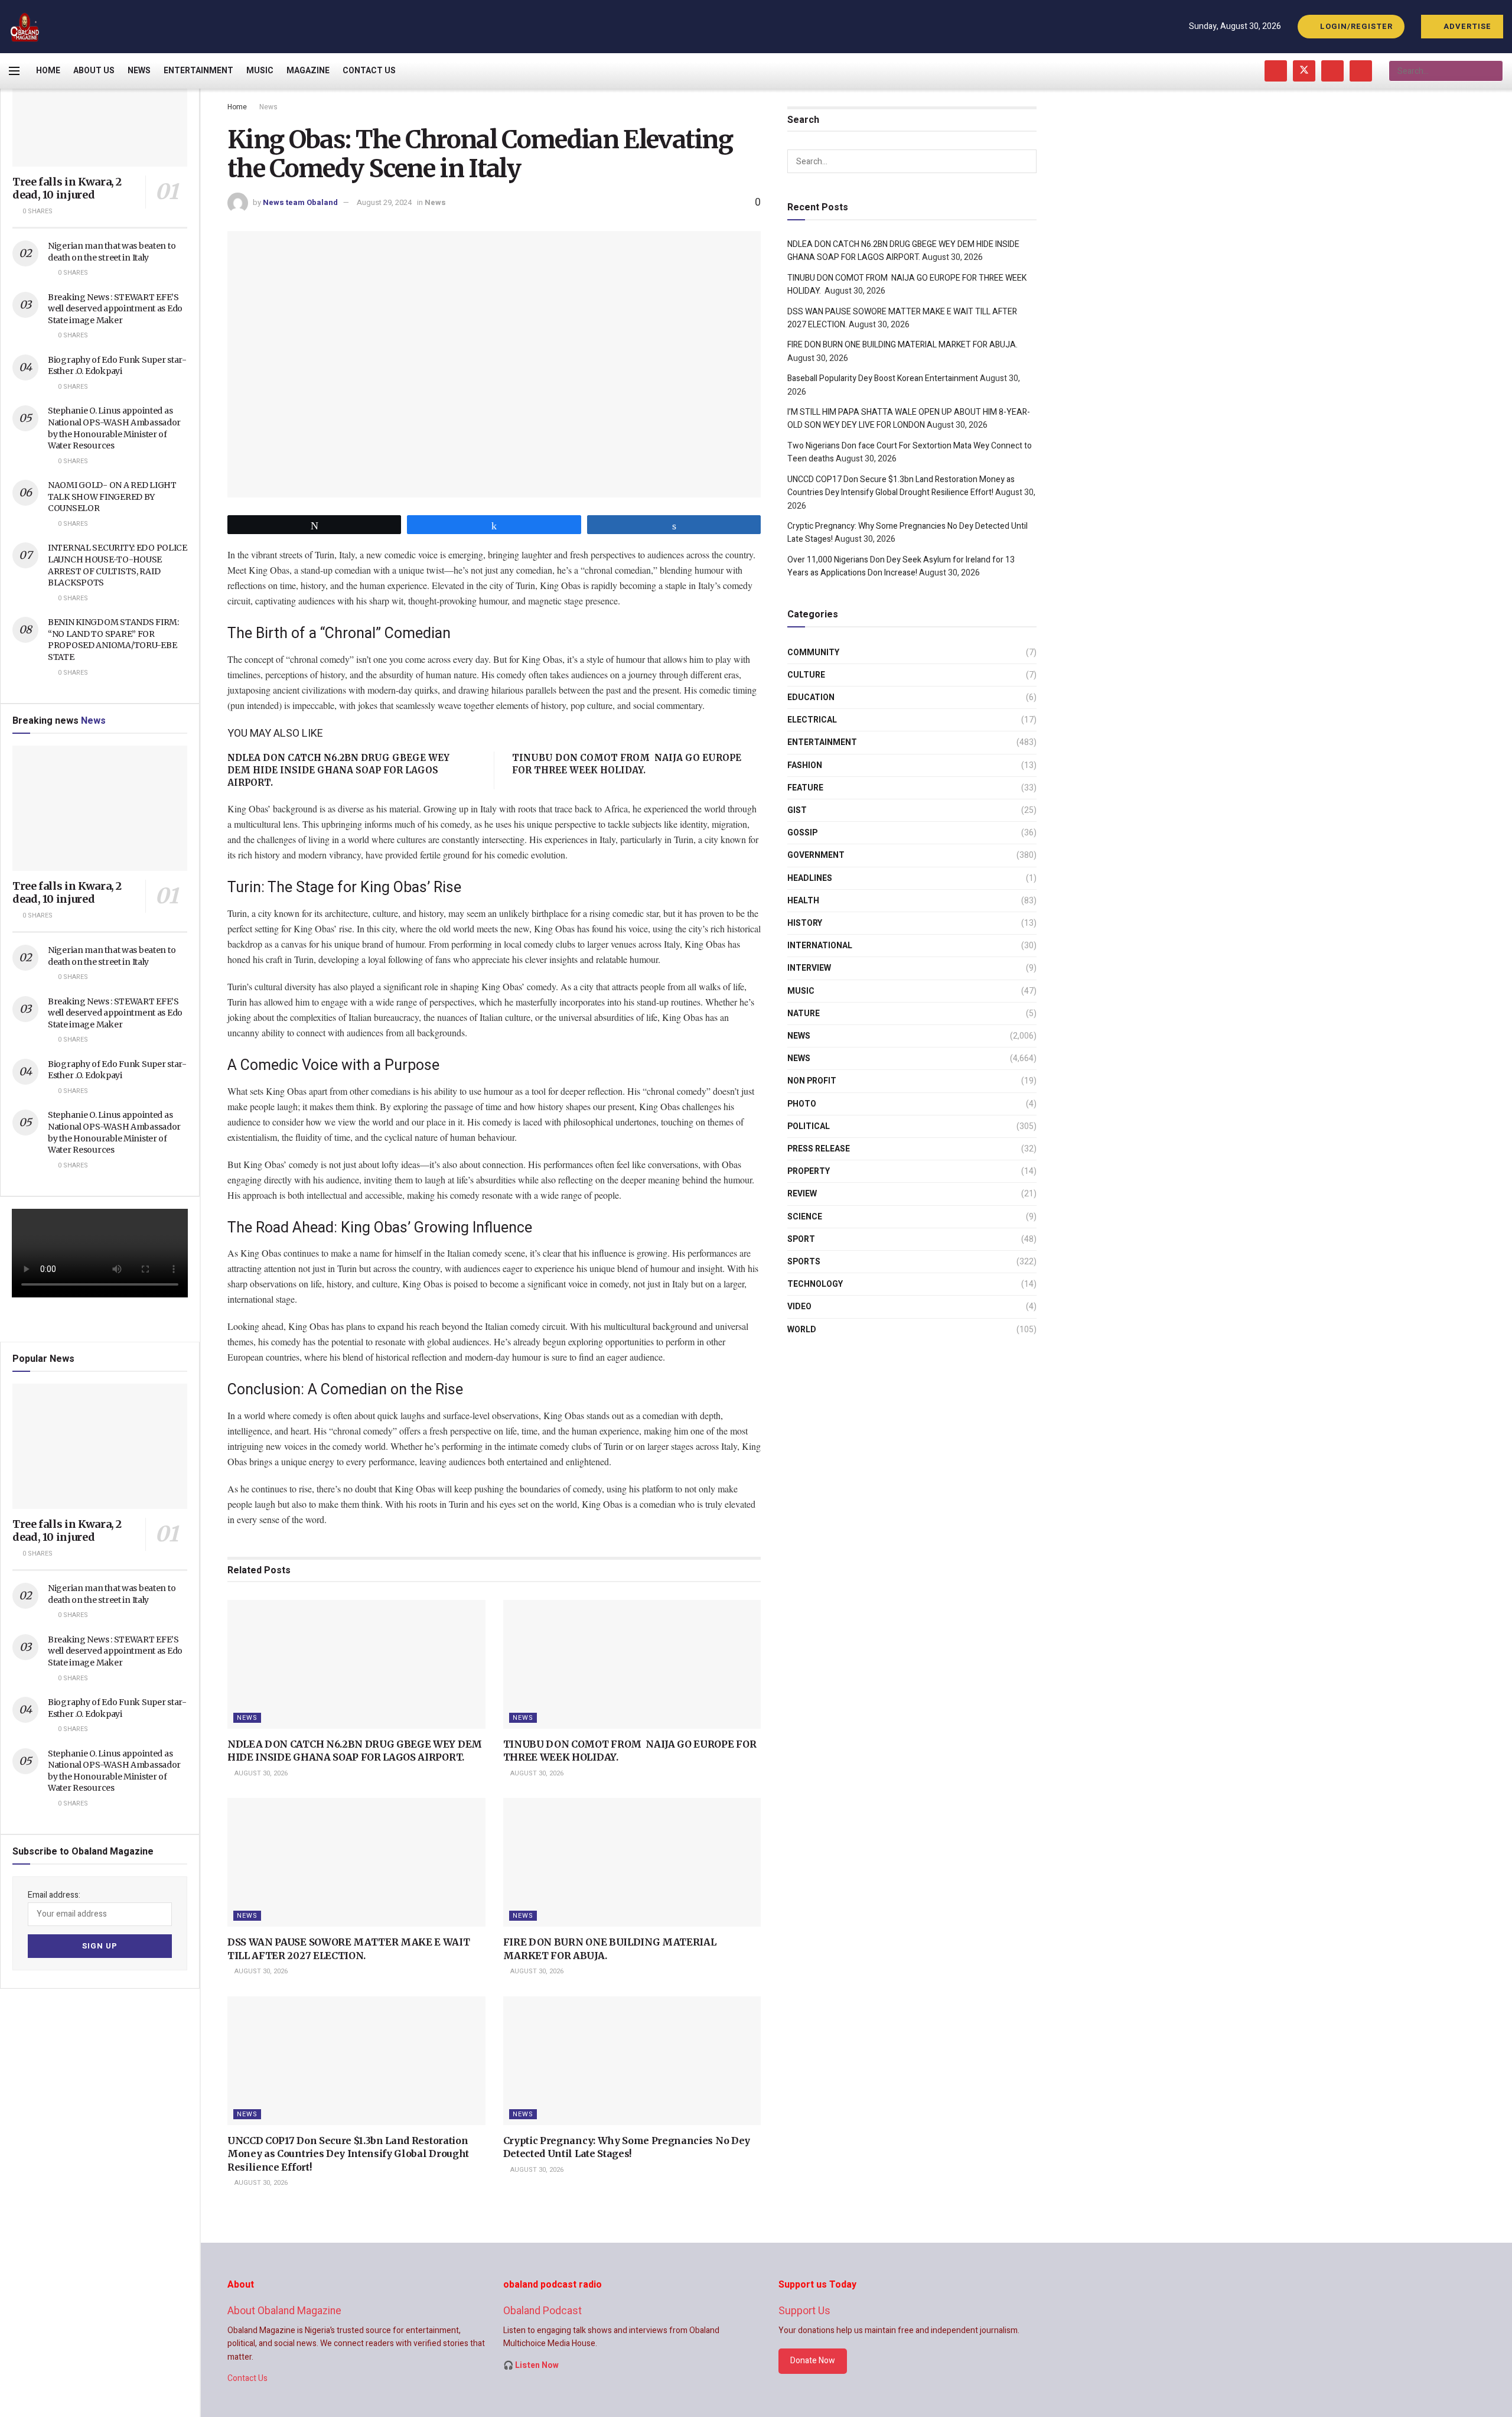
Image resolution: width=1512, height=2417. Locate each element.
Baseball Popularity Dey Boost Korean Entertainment (883, 378)
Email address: (54, 1895)
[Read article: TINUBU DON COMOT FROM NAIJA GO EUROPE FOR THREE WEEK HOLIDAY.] (632, 1664)
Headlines (810, 878)
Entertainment (198, 71)
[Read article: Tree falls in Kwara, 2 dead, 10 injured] (100, 104)
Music (260, 71)
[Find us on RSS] (1361, 71)
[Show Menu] (14, 71)
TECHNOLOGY (815, 1284)
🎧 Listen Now (531, 2365)
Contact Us (247, 2378)
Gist (797, 810)
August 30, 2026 (260, 1773)
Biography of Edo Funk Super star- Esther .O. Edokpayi (117, 366)
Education (811, 697)
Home (48, 71)
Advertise (1466, 26)
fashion (805, 765)
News (139, 71)
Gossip (802, 833)
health (803, 901)
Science (805, 1217)
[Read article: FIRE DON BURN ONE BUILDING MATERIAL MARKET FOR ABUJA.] (632, 1862)
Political (809, 1126)
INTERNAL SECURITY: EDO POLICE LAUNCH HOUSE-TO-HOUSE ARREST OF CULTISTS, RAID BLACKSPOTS (118, 565)
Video (799, 1307)
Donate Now (813, 2361)
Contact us (369, 71)
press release (819, 1149)
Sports (804, 1262)
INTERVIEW (809, 968)
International (820, 946)
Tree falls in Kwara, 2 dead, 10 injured (67, 188)
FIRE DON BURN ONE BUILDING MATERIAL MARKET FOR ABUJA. (902, 345)
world (802, 1330)
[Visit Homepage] (25, 27)
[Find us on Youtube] (1332, 71)
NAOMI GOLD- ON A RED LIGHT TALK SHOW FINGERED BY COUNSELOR (112, 497)
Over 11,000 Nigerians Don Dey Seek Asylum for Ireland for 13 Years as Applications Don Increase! (901, 566)
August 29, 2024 (384, 202)
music (801, 991)
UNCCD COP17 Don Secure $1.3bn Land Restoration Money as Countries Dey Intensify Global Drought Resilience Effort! (348, 2154)
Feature (805, 788)
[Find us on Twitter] (1304, 71)
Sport (801, 1239)
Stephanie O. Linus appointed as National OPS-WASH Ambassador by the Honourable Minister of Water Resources (114, 428)
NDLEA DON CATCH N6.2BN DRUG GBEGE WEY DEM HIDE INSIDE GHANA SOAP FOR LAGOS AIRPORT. (338, 770)
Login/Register (1355, 26)
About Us (94, 71)
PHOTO (802, 1104)
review (802, 1194)
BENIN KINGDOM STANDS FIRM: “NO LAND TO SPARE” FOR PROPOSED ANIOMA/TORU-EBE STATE (113, 640)
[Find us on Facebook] (1276, 71)
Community (813, 653)
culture (806, 675)
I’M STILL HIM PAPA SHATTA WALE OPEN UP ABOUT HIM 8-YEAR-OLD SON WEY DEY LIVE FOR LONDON (909, 419)
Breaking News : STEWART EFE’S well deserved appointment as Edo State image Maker (115, 309)
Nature (804, 1014)
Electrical (812, 720)
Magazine (308, 71)
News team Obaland (300, 202)
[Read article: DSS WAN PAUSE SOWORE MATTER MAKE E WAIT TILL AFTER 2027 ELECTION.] (356, 1862)
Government (816, 855)
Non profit (812, 1081)
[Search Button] (1493, 71)
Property (809, 1171)
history (805, 923)
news (799, 1036)
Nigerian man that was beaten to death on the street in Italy (112, 252)
